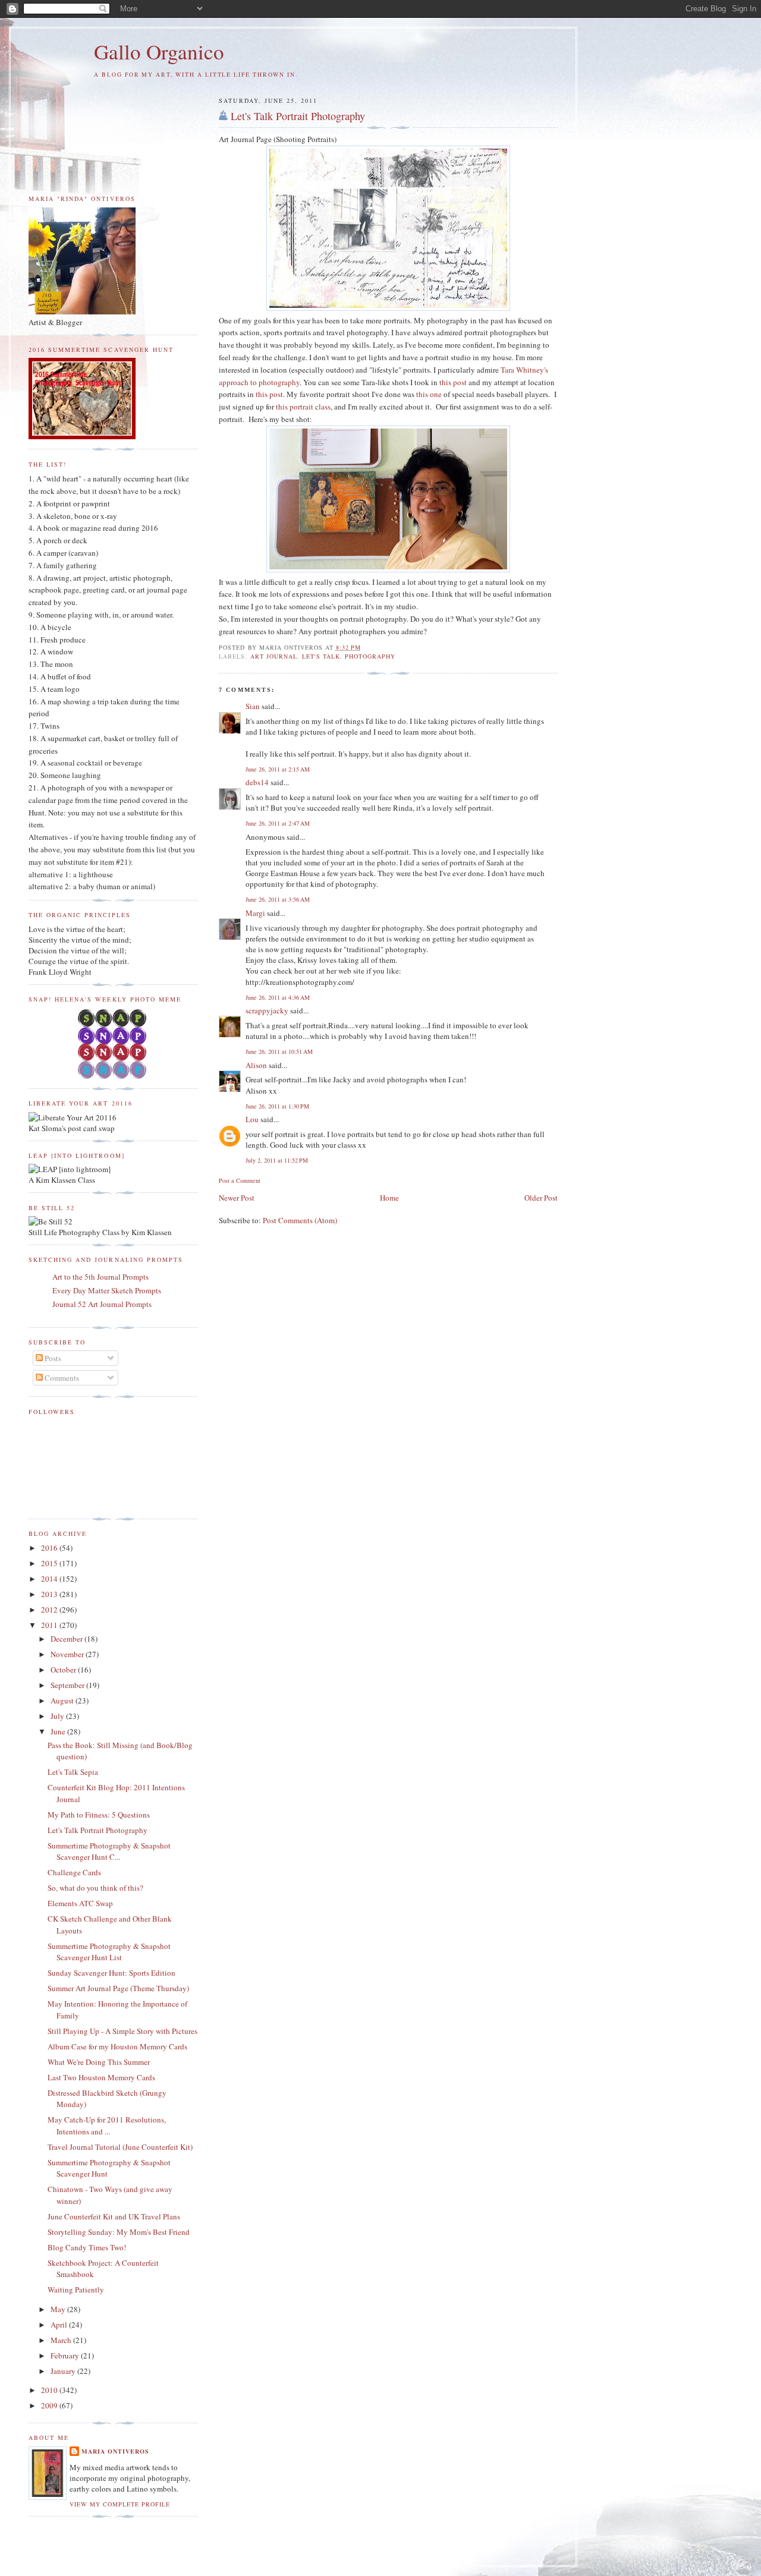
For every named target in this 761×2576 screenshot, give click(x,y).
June (59, 1731)
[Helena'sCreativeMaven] (113, 1076)
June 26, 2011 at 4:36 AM (278, 997)
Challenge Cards (74, 1872)
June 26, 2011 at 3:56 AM (278, 899)
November (68, 1654)
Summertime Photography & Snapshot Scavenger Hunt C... (109, 1851)
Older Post (541, 1198)
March (62, 2340)
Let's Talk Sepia (73, 1772)
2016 (50, 1548)
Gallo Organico (159, 51)
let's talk (321, 656)
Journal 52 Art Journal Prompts (102, 1304)
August (63, 1700)
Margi (255, 913)
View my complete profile (120, 2504)
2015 (50, 1563)
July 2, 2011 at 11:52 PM (277, 1160)
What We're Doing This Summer (99, 2062)
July (58, 1716)
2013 (50, 1594)
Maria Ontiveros (115, 2451)
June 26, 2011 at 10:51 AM (279, 1051)
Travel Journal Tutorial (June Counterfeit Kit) (120, 2147)
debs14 (257, 782)
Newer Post (237, 1198)
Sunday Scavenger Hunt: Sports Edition (111, 1973)
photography (370, 656)
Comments (61, 1378)
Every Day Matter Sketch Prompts (107, 1290)
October (64, 1670)
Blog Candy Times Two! (87, 2247)
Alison (256, 1065)
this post (453, 382)
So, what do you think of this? (95, 1888)
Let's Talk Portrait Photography (298, 116)
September (68, 1685)
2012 (50, 1610)
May (59, 2309)
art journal (274, 656)
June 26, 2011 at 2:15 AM (278, 769)
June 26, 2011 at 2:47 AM (278, 823)
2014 (50, 1579)
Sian (253, 706)
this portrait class (303, 407)
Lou (252, 1119)
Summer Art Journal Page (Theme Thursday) (118, 1988)
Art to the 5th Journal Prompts (100, 1277)
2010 (50, 2390)
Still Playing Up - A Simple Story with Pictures (122, 2031)
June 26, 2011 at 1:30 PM (277, 1106)
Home (389, 1198)
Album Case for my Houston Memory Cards (117, 2046)
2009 (50, 2405)
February (66, 2355)
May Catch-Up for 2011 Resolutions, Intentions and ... (107, 2125)
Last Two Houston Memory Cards (101, 2077)
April (60, 2325)
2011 (50, 1625)
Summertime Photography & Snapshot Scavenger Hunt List (109, 1952)
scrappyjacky (267, 1010)
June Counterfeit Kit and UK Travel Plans (114, 2216)
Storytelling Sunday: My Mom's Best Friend (119, 2232)
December (67, 1639)
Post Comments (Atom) (300, 1220)
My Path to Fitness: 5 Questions (99, 1815)
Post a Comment (240, 1180)
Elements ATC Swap (80, 1903)
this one (429, 394)
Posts (52, 1358)
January (64, 2371)
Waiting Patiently (76, 2290)
